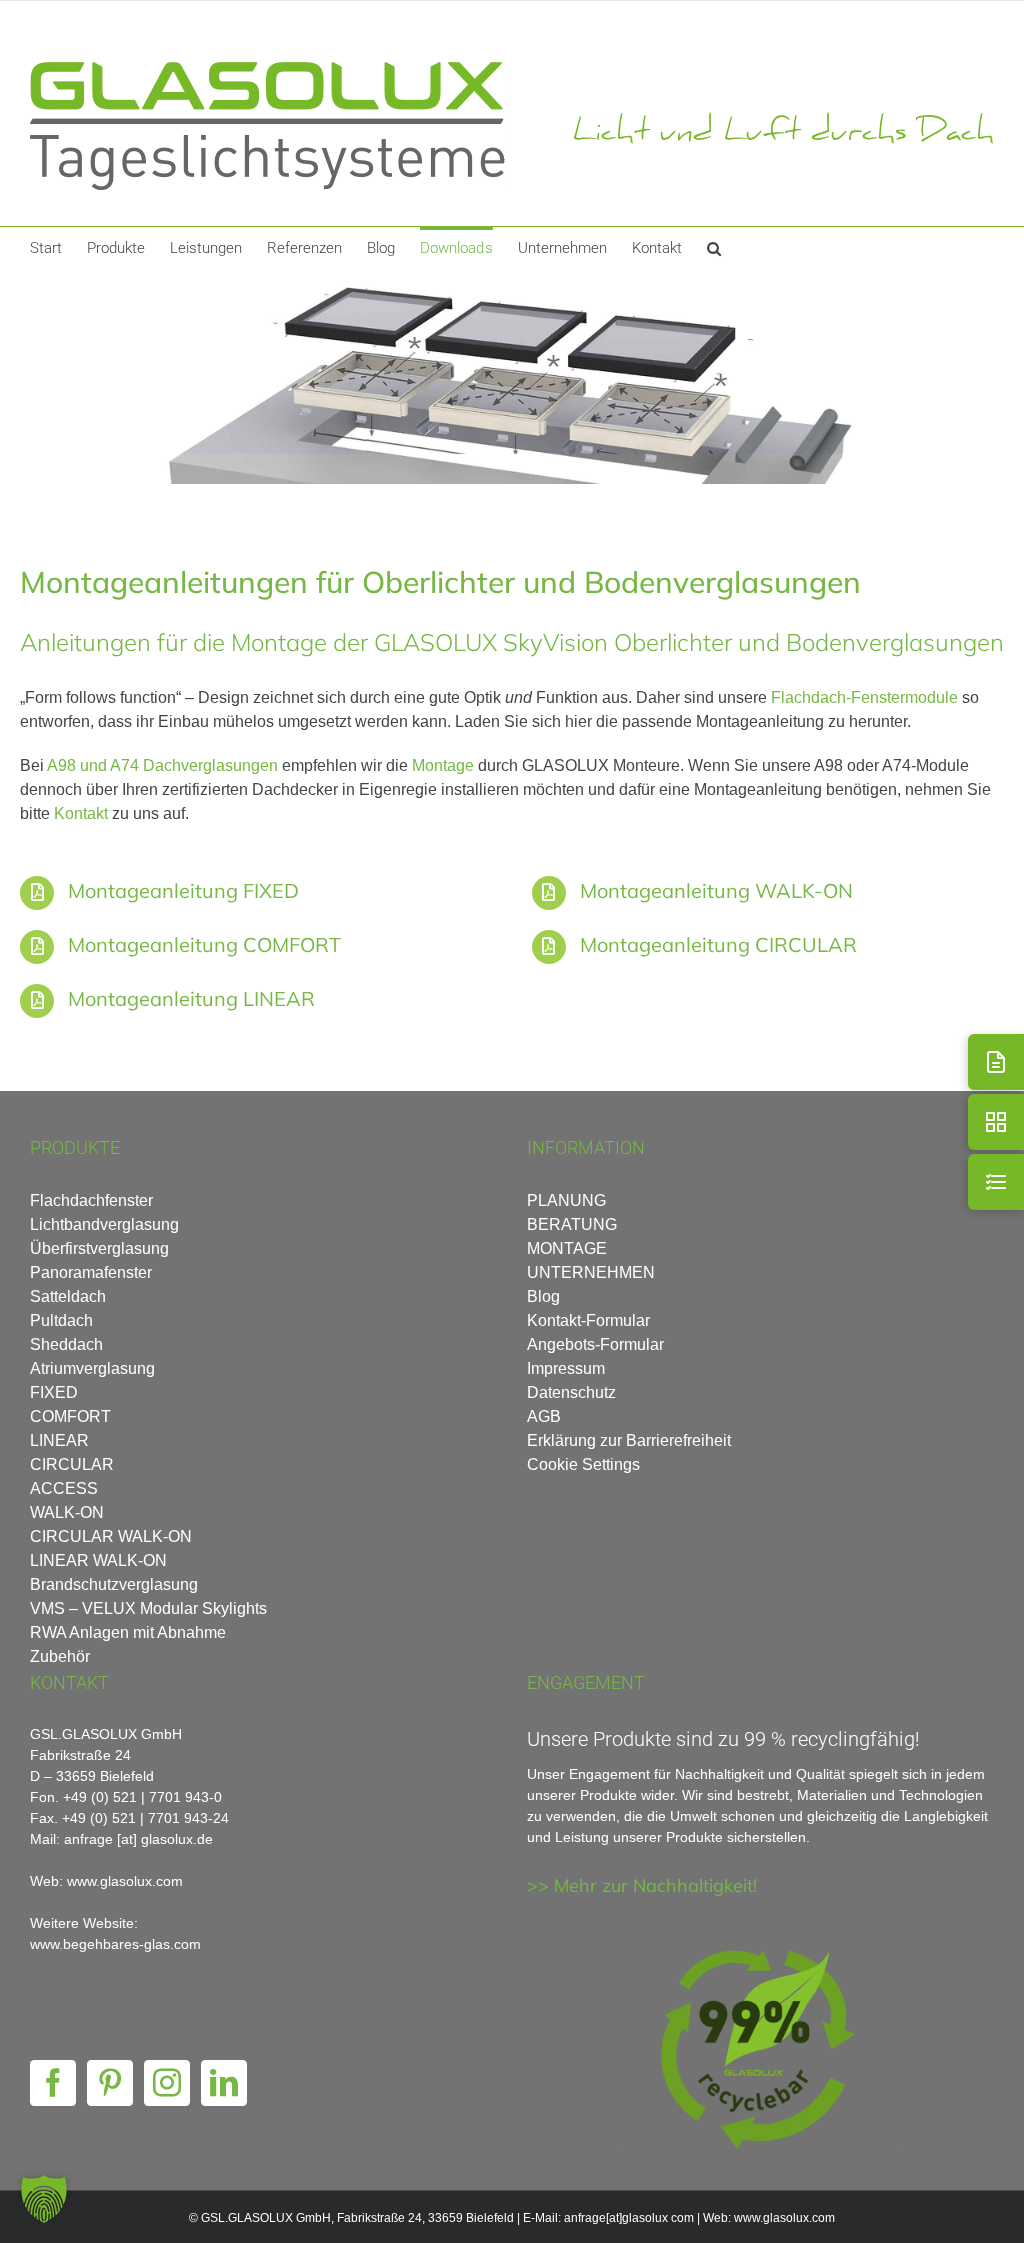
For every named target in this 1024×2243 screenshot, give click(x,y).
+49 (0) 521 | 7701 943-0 (142, 1797)
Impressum (566, 1368)
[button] (714, 247)
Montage (443, 765)
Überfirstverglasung (99, 1248)
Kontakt (81, 813)
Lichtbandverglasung (104, 1224)
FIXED (54, 1392)
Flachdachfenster (91, 1200)
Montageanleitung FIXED (183, 890)
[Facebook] (53, 2083)
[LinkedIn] (224, 2083)
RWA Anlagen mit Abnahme (128, 1632)
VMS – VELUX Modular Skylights (148, 1608)
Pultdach (61, 1320)
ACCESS (64, 1488)
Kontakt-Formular (588, 1320)
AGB (544, 1416)
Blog (543, 1296)
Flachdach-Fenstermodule (864, 697)
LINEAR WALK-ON (98, 1560)
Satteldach (68, 1296)
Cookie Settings (583, 1464)
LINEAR (59, 1440)
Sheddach (66, 1344)
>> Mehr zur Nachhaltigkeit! (642, 1885)
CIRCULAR (72, 1464)
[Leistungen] (996, 1182)
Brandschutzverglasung (114, 1584)
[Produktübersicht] (996, 1122)
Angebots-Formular (595, 1344)
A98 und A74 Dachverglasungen (162, 765)
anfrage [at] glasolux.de (138, 1839)
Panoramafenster (91, 1272)
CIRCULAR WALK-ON (111, 1536)
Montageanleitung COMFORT (204, 944)
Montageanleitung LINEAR (191, 998)
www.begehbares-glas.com (115, 1944)
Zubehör (60, 1656)
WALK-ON (67, 1512)
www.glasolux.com (784, 2218)
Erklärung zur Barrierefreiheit (629, 1440)
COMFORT (70, 1416)
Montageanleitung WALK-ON (716, 890)
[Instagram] (167, 2083)
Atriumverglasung (92, 1368)
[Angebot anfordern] (996, 1062)
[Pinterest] (110, 2083)
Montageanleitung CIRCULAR (718, 944)
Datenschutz (571, 1392)
